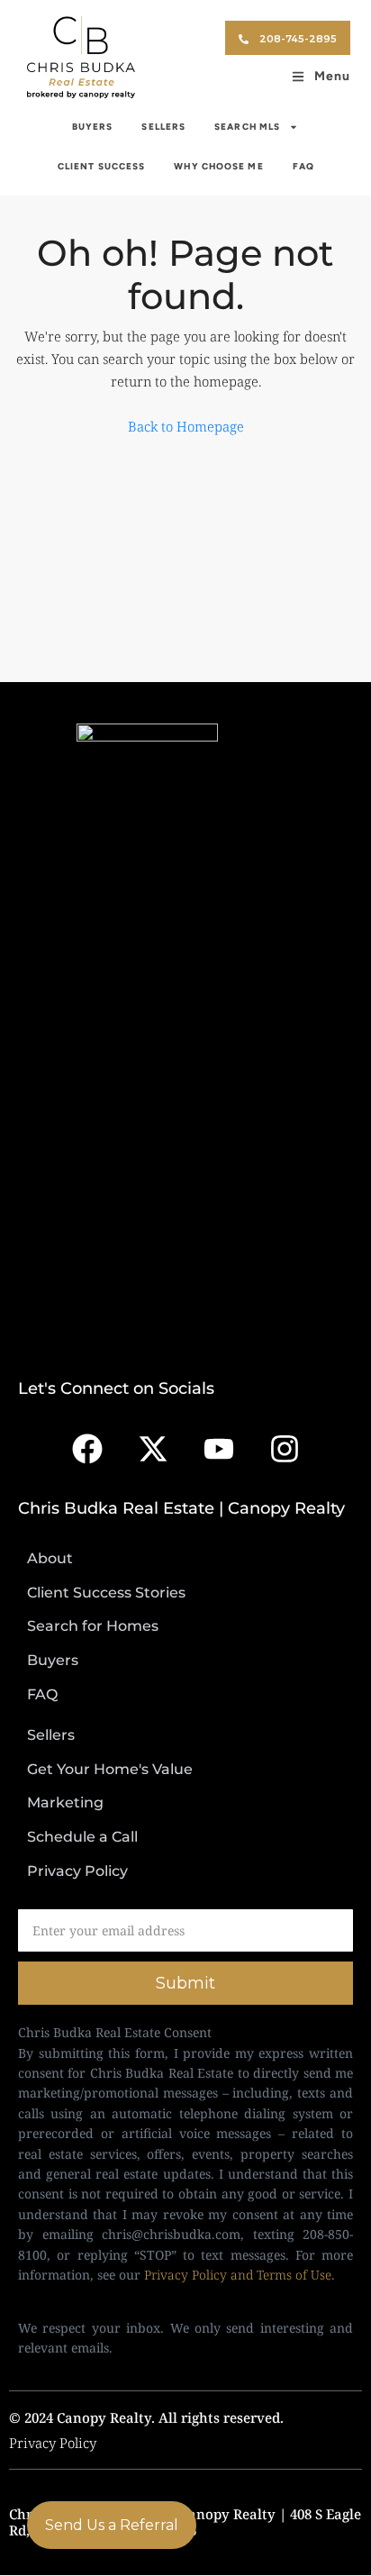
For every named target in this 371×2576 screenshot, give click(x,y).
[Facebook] (87, 1449)
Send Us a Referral (112, 2525)
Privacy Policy (53, 2443)
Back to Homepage (186, 426)
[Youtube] (219, 1449)
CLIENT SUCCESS (101, 166)
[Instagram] (285, 1449)
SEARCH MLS (247, 127)
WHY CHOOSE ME (218, 166)
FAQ (303, 166)
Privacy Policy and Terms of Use (238, 2275)
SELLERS (163, 127)
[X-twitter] (153, 1449)
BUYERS (93, 127)
